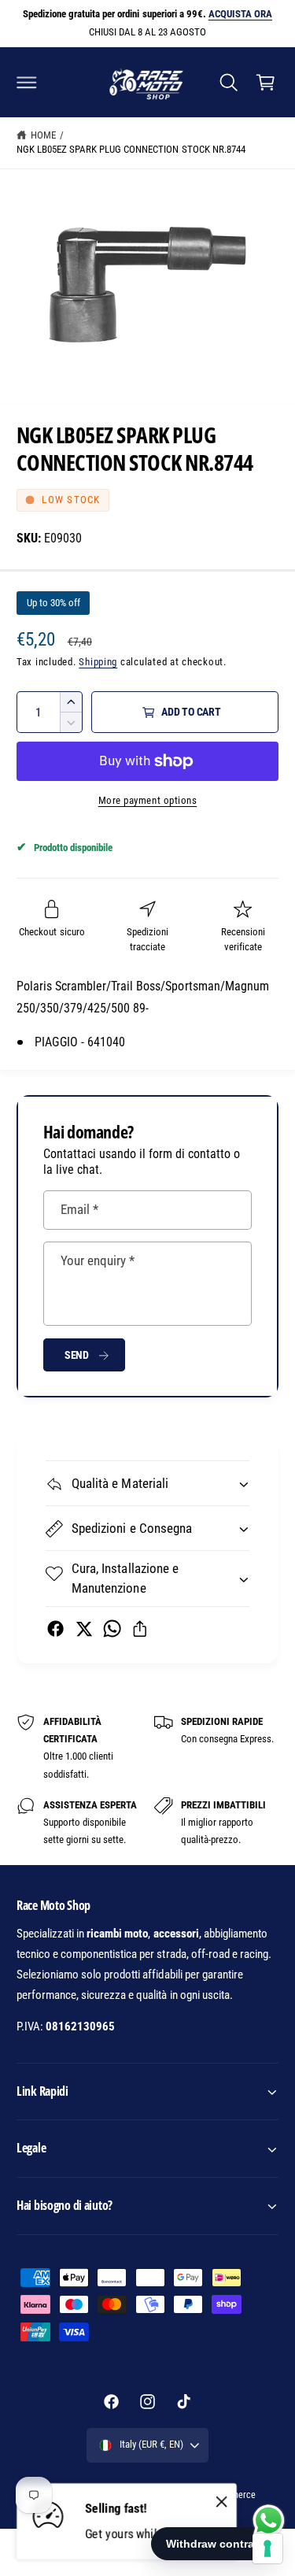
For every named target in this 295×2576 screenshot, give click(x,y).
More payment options (148, 800)
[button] (27, 82)
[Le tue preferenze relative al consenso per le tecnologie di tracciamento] (267, 2548)
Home (43, 135)
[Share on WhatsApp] (112, 1629)
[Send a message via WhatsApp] (269, 2520)
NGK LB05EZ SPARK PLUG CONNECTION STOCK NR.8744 (131, 149)
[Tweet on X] (84, 1629)
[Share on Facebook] (55, 1629)
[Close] (222, 2502)
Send (77, 1355)
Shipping (98, 662)
